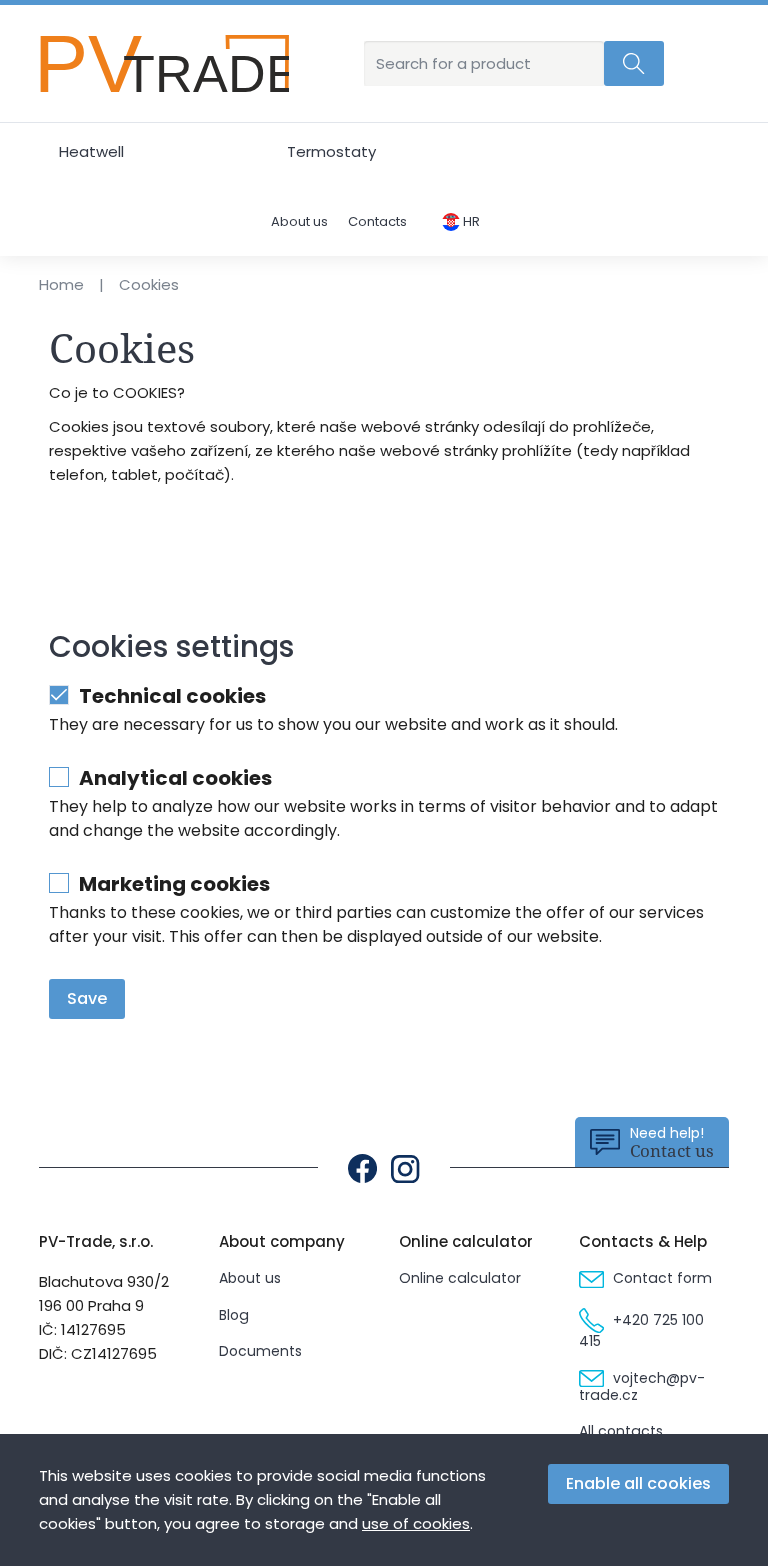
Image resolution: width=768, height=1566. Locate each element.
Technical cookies (172, 696)
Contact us (672, 1142)
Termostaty (331, 151)
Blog (234, 1315)
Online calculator (460, 1278)
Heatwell (91, 151)
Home (61, 284)
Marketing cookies (174, 884)
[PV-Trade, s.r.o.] (164, 63)
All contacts (621, 1431)
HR (470, 222)
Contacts (377, 222)
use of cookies (416, 1523)
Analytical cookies (175, 778)
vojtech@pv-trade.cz (642, 1387)
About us (299, 222)
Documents (260, 1351)
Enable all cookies (638, 1483)
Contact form (660, 1278)
